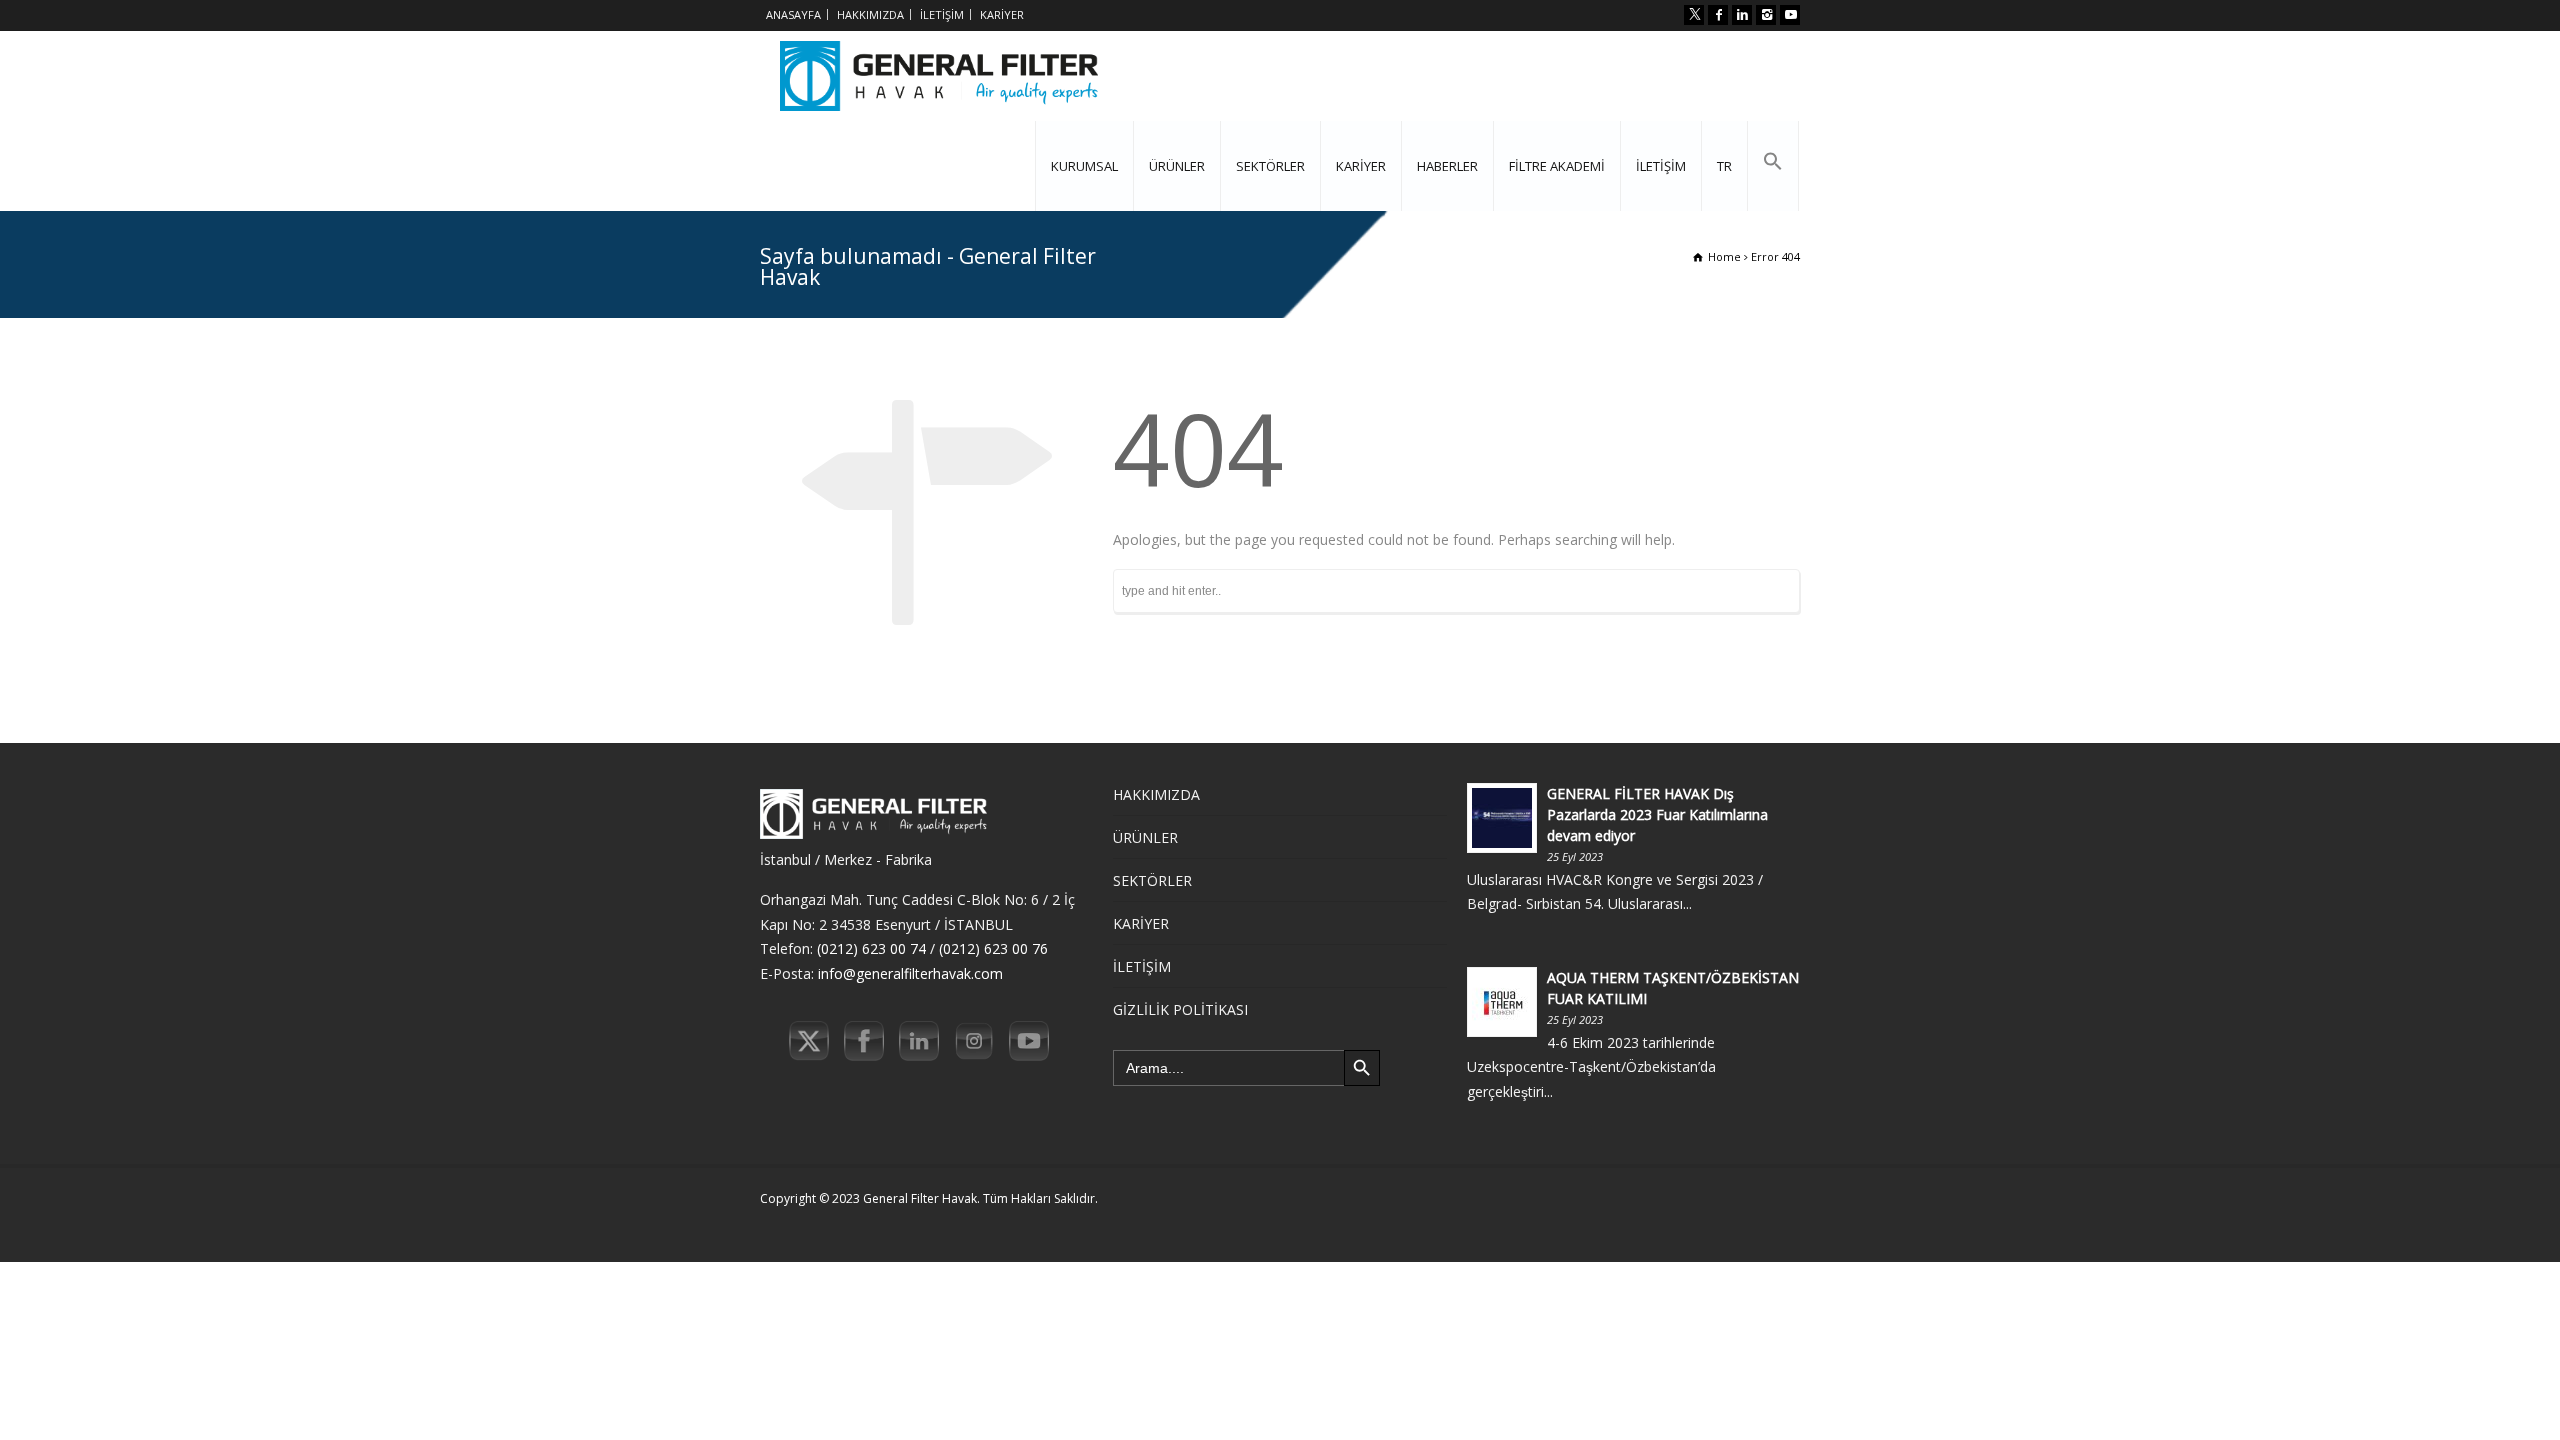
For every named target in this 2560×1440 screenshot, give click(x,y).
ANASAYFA (793, 14)
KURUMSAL (1084, 166)
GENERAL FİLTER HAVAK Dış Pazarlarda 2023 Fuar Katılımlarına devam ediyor (1657, 814)
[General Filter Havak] (939, 76)
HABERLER (1447, 166)
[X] (1694, 15)
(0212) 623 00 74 (871, 948)
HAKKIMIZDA (870, 14)
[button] (1773, 166)
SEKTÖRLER (1270, 166)
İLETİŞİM (942, 14)
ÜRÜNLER (1177, 166)
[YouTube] (1790, 15)
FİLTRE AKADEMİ (1557, 166)
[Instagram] (1766, 15)
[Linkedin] (1742, 15)
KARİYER (1002, 14)
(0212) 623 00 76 (993, 948)
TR (1724, 166)
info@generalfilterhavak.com (910, 973)
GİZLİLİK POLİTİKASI (1180, 1009)
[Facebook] (1718, 15)
